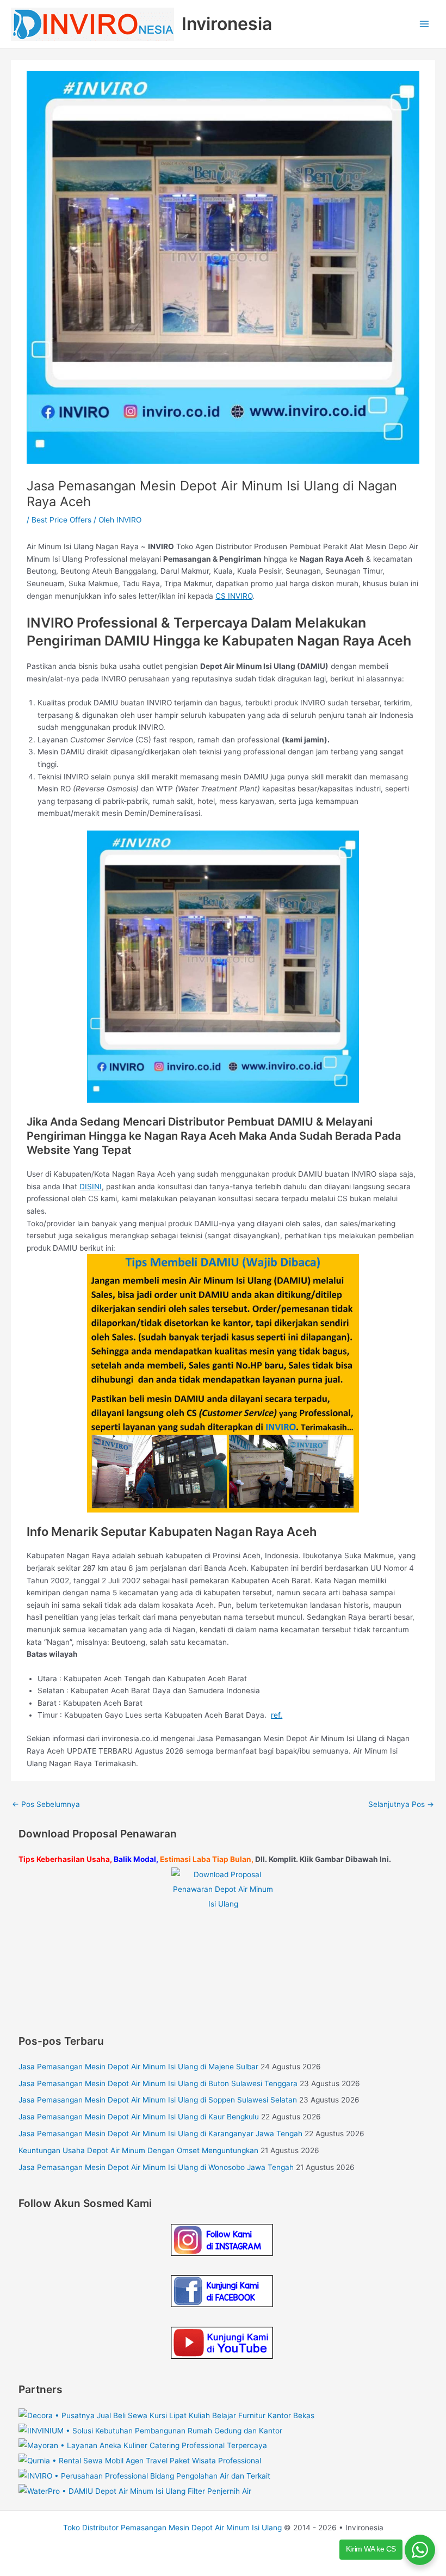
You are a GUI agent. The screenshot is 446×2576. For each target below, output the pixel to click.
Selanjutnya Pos (401, 1804)
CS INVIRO (234, 596)
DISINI (91, 1186)
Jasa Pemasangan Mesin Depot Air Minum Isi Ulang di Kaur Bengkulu (139, 2117)
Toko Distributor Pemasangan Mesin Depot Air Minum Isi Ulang (172, 2528)
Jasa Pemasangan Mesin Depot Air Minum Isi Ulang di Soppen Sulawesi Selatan (158, 2100)
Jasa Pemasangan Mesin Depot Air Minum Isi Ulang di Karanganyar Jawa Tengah (160, 2134)
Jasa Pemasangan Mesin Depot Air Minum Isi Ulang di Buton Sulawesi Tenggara (158, 2083)
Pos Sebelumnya (46, 1804)
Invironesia (227, 24)
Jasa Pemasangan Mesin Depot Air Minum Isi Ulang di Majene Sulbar (138, 2067)
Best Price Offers (61, 520)
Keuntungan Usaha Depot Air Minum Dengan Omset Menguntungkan (138, 2150)
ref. (277, 1715)
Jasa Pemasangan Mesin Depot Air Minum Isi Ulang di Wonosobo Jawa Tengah (156, 2167)
